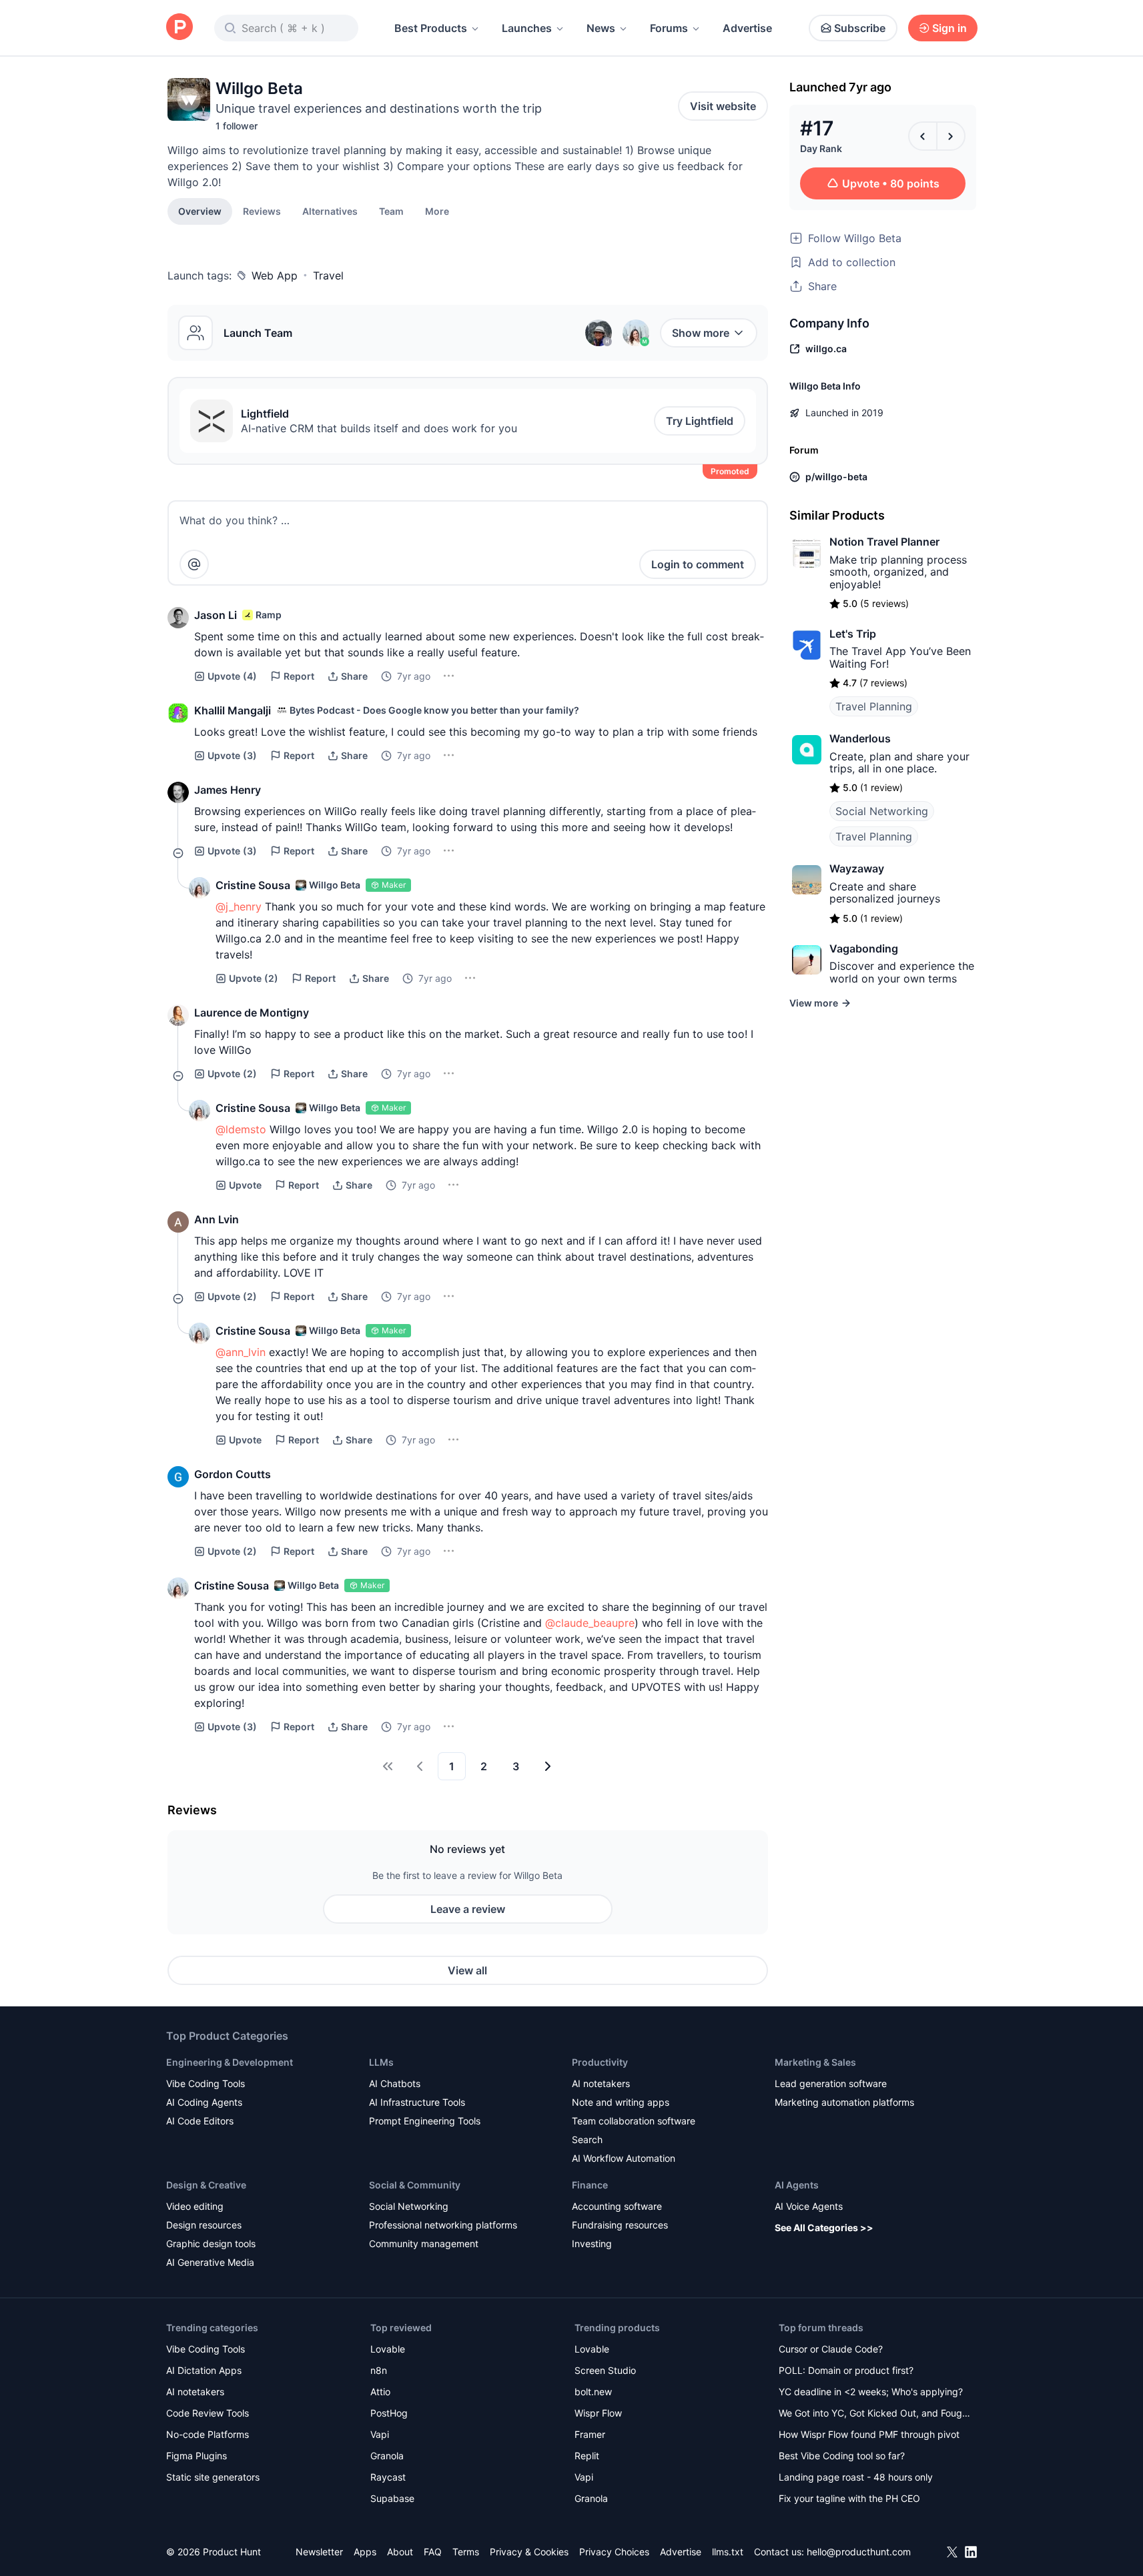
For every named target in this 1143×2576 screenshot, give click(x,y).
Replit (587, 2456)
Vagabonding (864, 948)
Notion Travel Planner (884, 542)
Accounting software (617, 2206)
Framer (590, 2434)
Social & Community (415, 2185)
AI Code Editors (200, 2121)
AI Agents (797, 2185)
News (601, 28)
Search (587, 2139)
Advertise (747, 28)
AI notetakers (601, 2083)
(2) (254, 978)
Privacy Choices (614, 2552)
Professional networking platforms (443, 2225)
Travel (328, 275)
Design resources (204, 2225)
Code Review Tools (208, 2413)
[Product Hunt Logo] (179, 28)
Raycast (388, 2477)
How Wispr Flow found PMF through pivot (869, 2434)
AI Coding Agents (204, 2102)
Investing (592, 2243)
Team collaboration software (634, 2121)
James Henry (228, 790)
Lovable (388, 2349)
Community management (424, 2243)
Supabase (392, 2498)
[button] (437, 211)
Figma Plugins (197, 2456)
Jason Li (216, 615)
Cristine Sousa (253, 885)
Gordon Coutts (233, 1474)
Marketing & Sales (815, 2062)
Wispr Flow (598, 2413)
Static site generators (213, 2477)
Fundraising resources (620, 2225)
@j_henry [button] (239, 906)
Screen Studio (605, 2370)
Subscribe (860, 28)
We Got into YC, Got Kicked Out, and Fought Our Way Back (875, 2414)
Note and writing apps (621, 2102)
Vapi (380, 2434)
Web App (275, 275)
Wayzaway (857, 868)
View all (467, 1970)
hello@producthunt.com (859, 2552)
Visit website (723, 106)
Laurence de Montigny (252, 1013)
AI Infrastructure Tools (417, 2102)
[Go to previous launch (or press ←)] (923, 136)
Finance (590, 2185)
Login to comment (698, 564)
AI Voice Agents (809, 2206)
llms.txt (728, 2552)
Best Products (431, 28)
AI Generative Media (210, 2262)
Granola (387, 2456)
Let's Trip (853, 634)
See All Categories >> (824, 2227)
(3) (232, 755)
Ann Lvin (217, 1219)
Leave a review (468, 1909)
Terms (466, 2552)
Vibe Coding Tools (206, 2083)
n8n (379, 2370)
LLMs (381, 2062)
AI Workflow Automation (624, 2158)
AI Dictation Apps (204, 2370)
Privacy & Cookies (529, 2552)
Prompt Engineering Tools (425, 2121)
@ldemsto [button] (241, 1129)
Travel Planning (874, 706)
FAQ (433, 2552)
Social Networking (882, 811)
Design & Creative (206, 2185)
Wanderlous (860, 738)
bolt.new (593, 2392)
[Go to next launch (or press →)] (951, 136)
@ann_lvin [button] (241, 1352)
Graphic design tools (211, 2243)
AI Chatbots (395, 2083)
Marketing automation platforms (844, 2102)
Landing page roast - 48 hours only (856, 2477)
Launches (527, 28)
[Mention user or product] (194, 564)
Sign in (949, 28)
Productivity (600, 2062)
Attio (380, 2392)
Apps (365, 2552)
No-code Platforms (208, 2434)
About (400, 2552)
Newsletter (319, 2552)
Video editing (195, 2206)
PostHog (389, 2413)
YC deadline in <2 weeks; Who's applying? (871, 2392)
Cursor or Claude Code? (831, 2349)
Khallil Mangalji (233, 710)
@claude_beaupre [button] (590, 1623)
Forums (669, 28)
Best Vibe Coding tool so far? (842, 2456)
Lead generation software (831, 2083)
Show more (701, 333)
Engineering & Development (230, 2062)
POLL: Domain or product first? (846, 2370)
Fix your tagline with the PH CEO (849, 2498)
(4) (232, 676)
